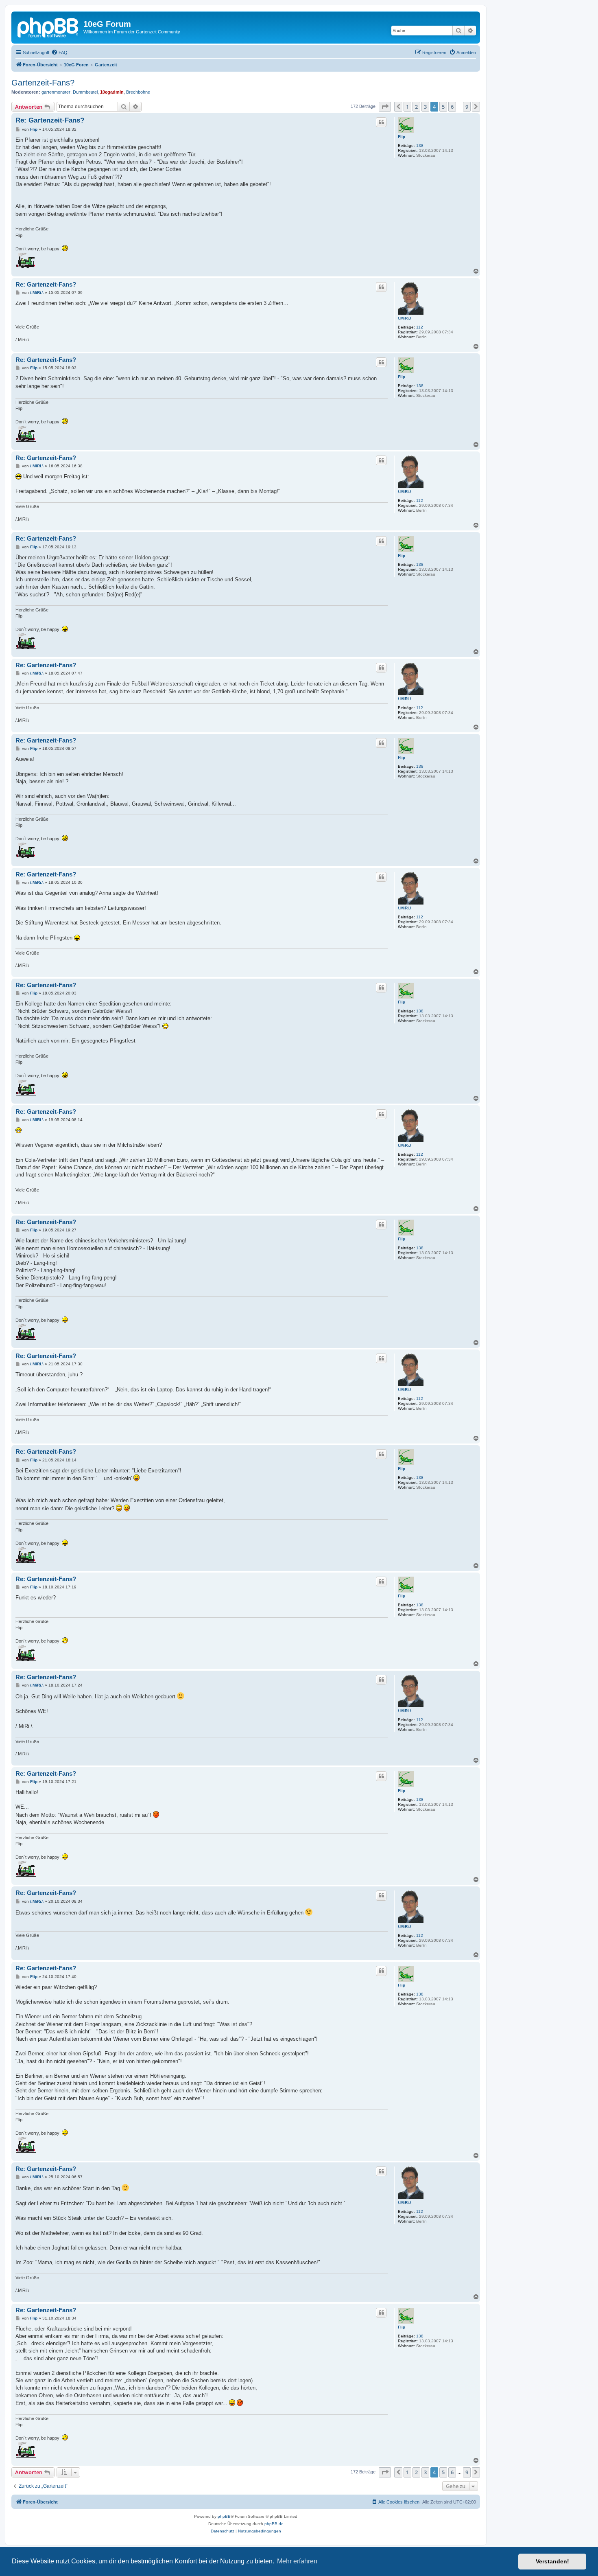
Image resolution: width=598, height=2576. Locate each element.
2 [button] (416, 107)
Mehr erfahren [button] (297, 2561)
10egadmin (112, 92)
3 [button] (425, 107)
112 (420, 327)
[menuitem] (59, 53)
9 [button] (467, 107)
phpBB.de (274, 2524)
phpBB (224, 2516)
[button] (385, 107)
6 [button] (452, 107)
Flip (402, 137)
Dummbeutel (85, 92)
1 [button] (407, 107)
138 (420, 146)
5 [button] (443, 107)
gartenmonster (56, 92)
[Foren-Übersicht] (48, 26)
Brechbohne (138, 92)
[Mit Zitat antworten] (381, 122)
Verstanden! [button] (552, 2561)
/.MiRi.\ (405, 318)
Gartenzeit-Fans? (43, 83)
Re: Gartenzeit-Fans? (50, 120)
